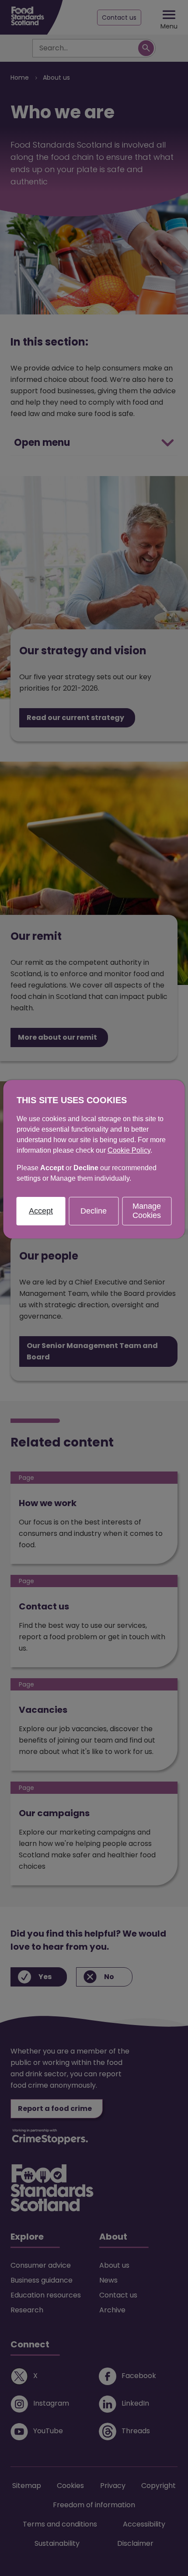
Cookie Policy (129, 1150)
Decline (94, 1211)
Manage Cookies (147, 1211)
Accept (41, 1211)
